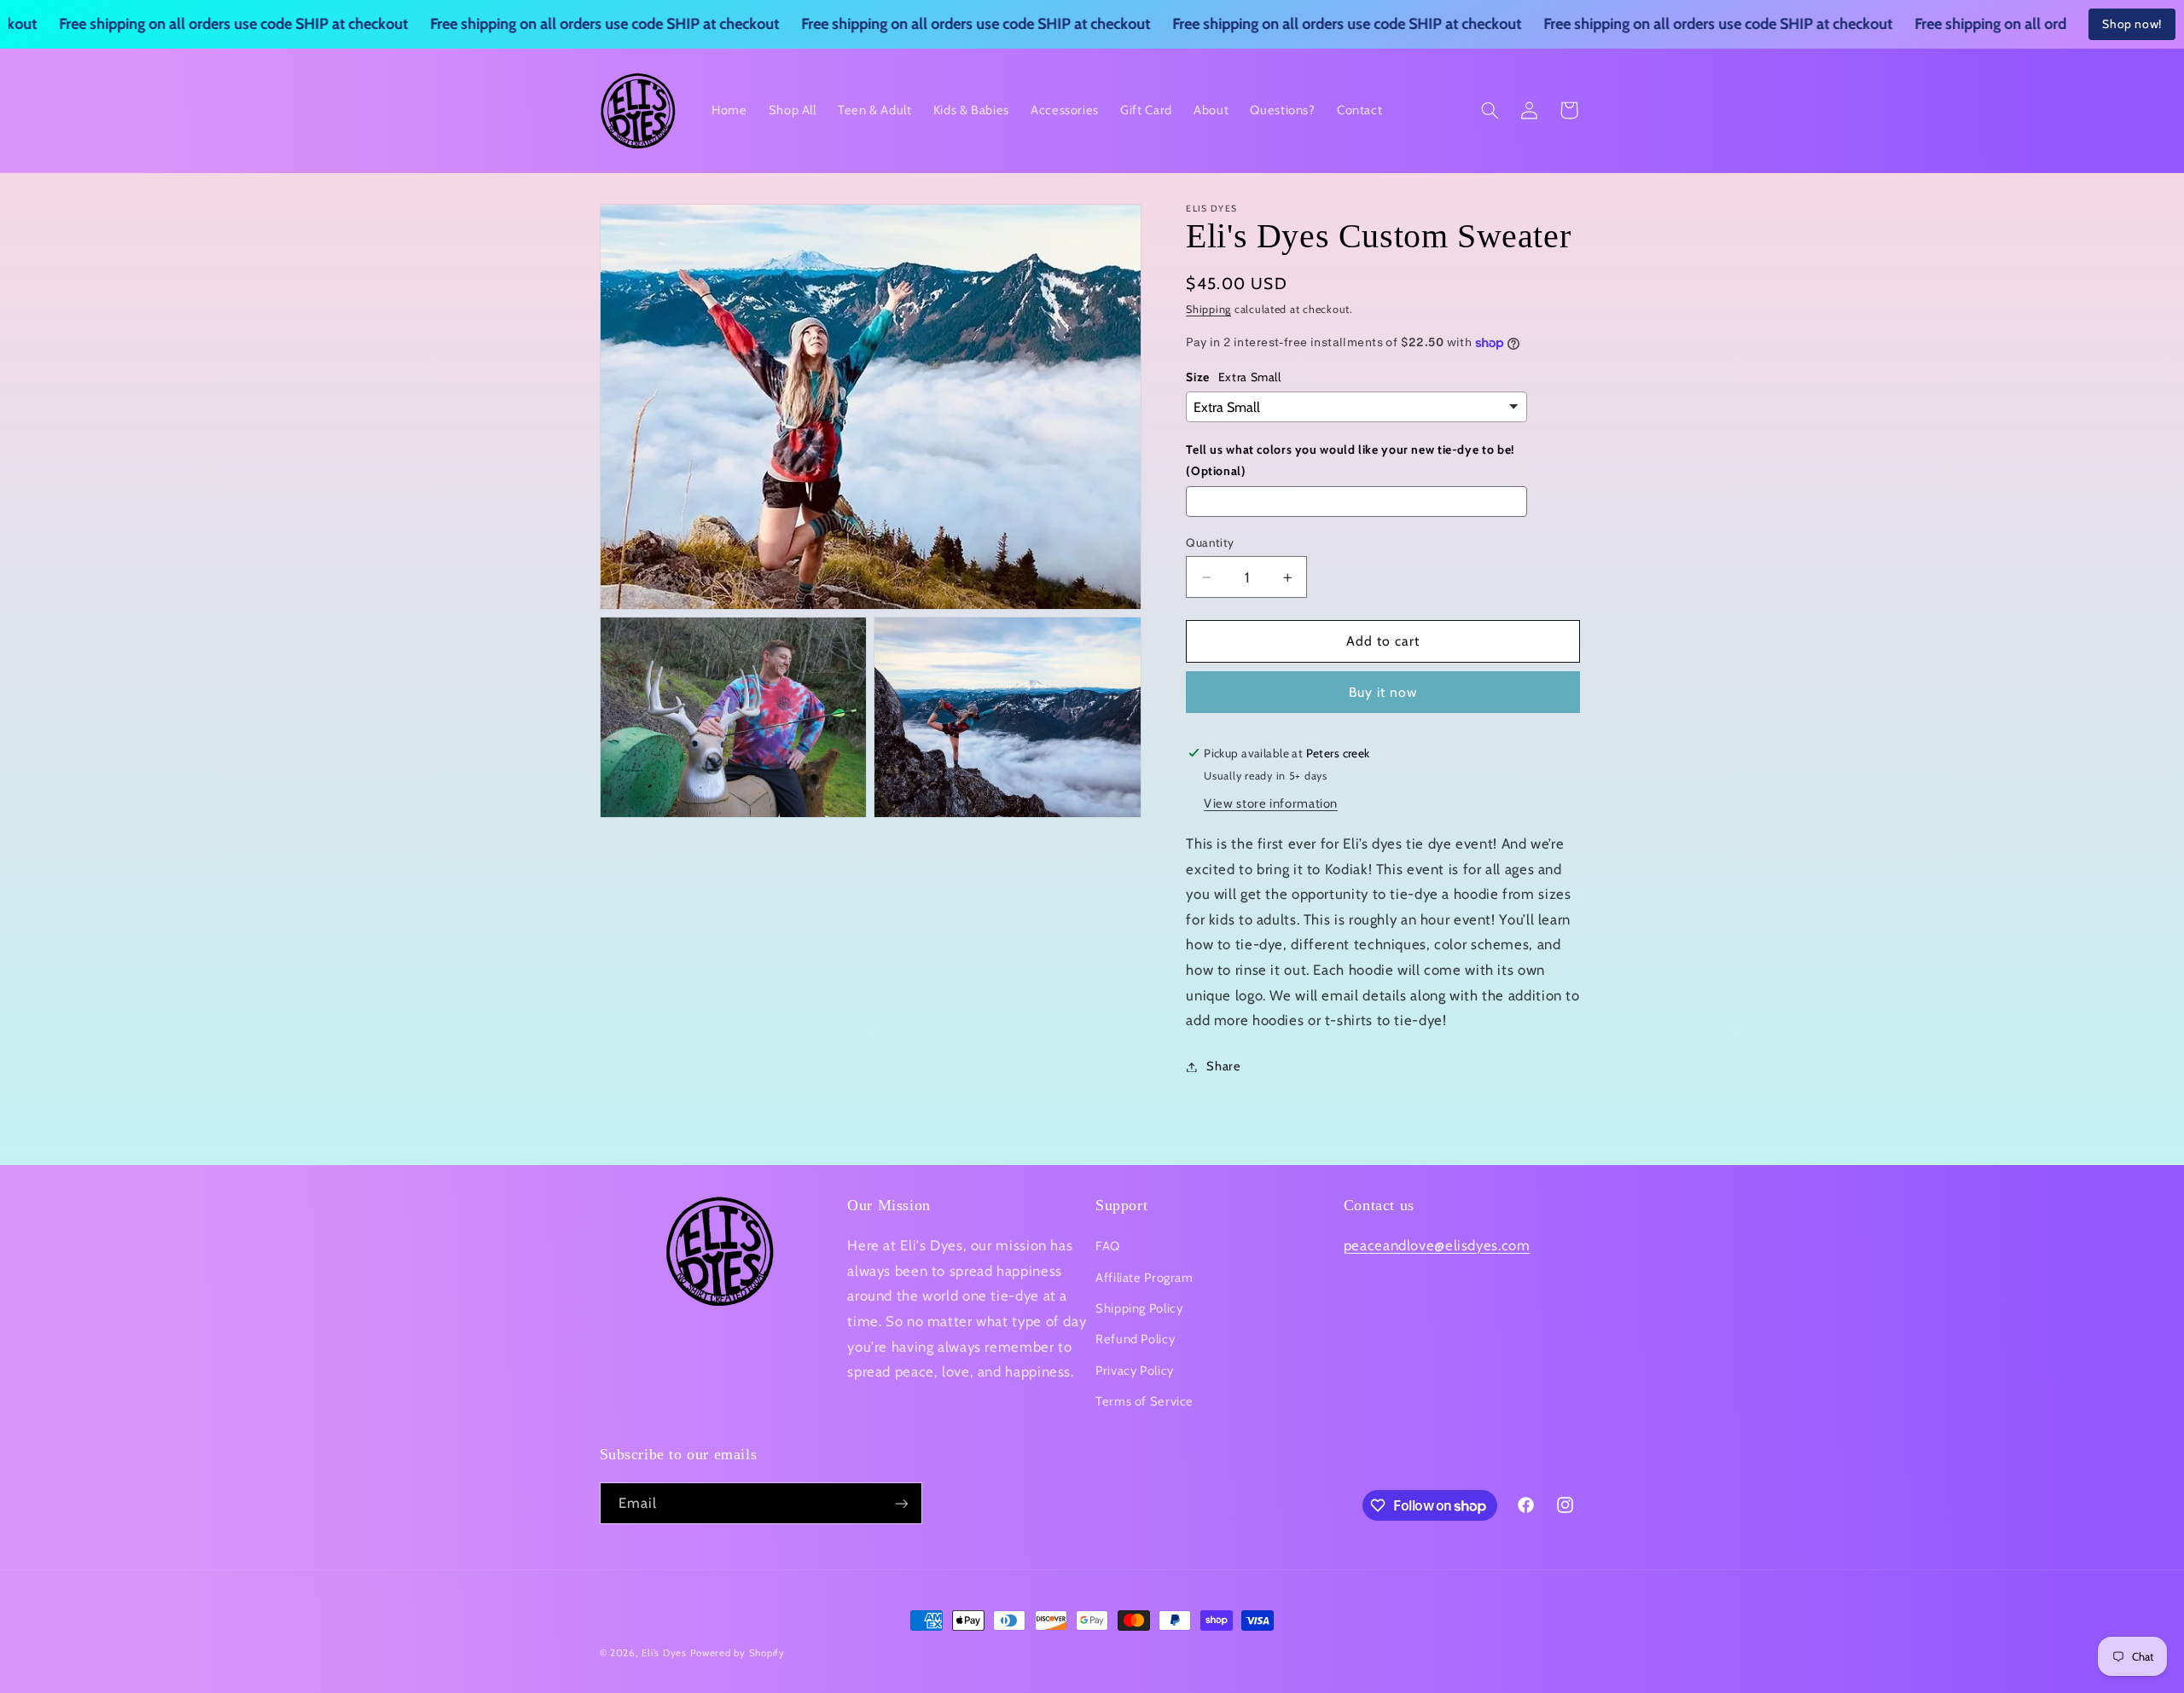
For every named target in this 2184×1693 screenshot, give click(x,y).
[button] (1490, 110)
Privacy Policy (1135, 1371)
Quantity (1210, 542)
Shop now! (2132, 24)
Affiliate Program (1144, 1278)
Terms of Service (1144, 1401)
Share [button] (1223, 1066)
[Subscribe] (901, 1503)
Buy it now (1383, 692)
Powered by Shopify (738, 1653)
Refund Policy (1135, 1339)
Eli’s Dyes (664, 1653)
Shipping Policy (1139, 1308)
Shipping (1208, 309)
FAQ (1108, 1246)
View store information (1271, 803)
